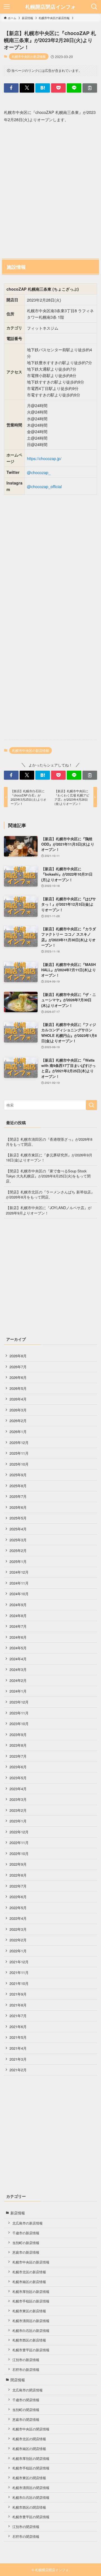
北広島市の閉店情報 (27, 2390)
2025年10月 (19, 1464)
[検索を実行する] (91, 1105)
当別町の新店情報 (26, 2243)
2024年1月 (18, 1691)
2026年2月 (18, 1421)
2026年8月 (18, 1356)
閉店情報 (18, 2380)
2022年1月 (18, 1951)
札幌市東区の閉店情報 (29, 2478)
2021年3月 (18, 2059)
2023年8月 (18, 1745)
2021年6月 (18, 2027)
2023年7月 (18, 1756)
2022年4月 (18, 1918)
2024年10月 (19, 1594)
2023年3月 (18, 1799)
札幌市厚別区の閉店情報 (31, 2458)
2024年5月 (18, 1648)
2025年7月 (18, 1496)
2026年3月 (18, 1410)
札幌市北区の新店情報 (29, 2272)
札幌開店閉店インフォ (50, 7)
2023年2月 (18, 1810)
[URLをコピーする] (90, 88)
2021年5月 (18, 2037)
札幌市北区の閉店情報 (29, 2439)
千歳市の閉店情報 (26, 2400)
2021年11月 (19, 1972)
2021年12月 (19, 1962)
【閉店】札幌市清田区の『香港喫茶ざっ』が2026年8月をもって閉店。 (49, 1142)
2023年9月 (18, 1734)
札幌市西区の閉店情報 (29, 2507)
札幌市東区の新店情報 (29, 2311)
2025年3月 (18, 1540)
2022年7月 (18, 1886)
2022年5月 (18, 1908)
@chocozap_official (44, 486)
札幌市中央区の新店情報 (29, 56)
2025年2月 (18, 1550)
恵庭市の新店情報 (26, 2252)
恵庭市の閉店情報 (26, 2419)
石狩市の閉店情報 (26, 2536)
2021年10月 (19, 1983)
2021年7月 (18, 2016)
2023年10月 (19, 1724)
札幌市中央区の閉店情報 (31, 2429)
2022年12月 (19, 1832)
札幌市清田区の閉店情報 (31, 2488)
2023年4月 (18, 1789)
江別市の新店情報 (26, 2360)
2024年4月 (18, 1659)
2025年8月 (18, 1486)
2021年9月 (18, 1994)
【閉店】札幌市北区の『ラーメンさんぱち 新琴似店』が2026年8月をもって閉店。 (50, 1194)
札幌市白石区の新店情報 (31, 2331)
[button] (11, 88)
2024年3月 (18, 1669)
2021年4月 (18, 2048)
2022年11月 (19, 1843)
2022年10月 (19, 1853)
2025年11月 (19, 1453)
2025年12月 (19, 1442)
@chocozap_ (39, 472)
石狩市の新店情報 (26, 2370)
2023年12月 (19, 1702)
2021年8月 (18, 2005)
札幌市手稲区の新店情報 (31, 2301)
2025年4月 (18, 1529)
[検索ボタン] (94, 7)
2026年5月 (18, 1388)
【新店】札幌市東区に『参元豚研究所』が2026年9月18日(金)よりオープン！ (49, 1157)
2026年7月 (18, 1367)
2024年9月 (18, 1605)
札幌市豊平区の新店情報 (31, 2350)
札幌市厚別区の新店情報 (31, 2292)
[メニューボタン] (7, 7)
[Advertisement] (50, 190)
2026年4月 (18, 1399)
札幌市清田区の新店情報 (31, 2321)
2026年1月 (18, 1432)
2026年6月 (18, 1377)
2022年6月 (18, 1897)
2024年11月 (19, 1583)
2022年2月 (18, 1940)
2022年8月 (18, 1875)
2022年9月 (18, 1864)
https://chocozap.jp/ (44, 458)
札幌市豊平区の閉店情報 (31, 2517)
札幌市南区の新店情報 (29, 2282)
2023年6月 (18, 1767)
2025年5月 (18, 1518)
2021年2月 (18, 2070)
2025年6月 (18, 1507)
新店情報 (18, 2213)
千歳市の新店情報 (26, 2233)
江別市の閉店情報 (26, 2527)
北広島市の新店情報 (27, 2223)
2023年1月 (18, 1821)
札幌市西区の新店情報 (29, 2340)
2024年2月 (18, 1680)
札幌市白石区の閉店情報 (31, 2497)
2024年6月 (18, 1637)
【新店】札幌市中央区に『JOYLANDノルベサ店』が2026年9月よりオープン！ (49, 1210)
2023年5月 (18, 1778)
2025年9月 (18, 1475)
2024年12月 (19, 1572)
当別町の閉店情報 (26, 2410)
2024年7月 (18, 1626)
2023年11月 (19, 1713)
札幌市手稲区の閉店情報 (31, 2468)
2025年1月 (18, 1561)
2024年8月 (18, 1616)
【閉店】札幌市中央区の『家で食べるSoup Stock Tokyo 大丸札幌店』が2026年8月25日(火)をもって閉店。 (48, 1176)
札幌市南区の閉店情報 (29, 2449)
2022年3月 (18, 1929)
